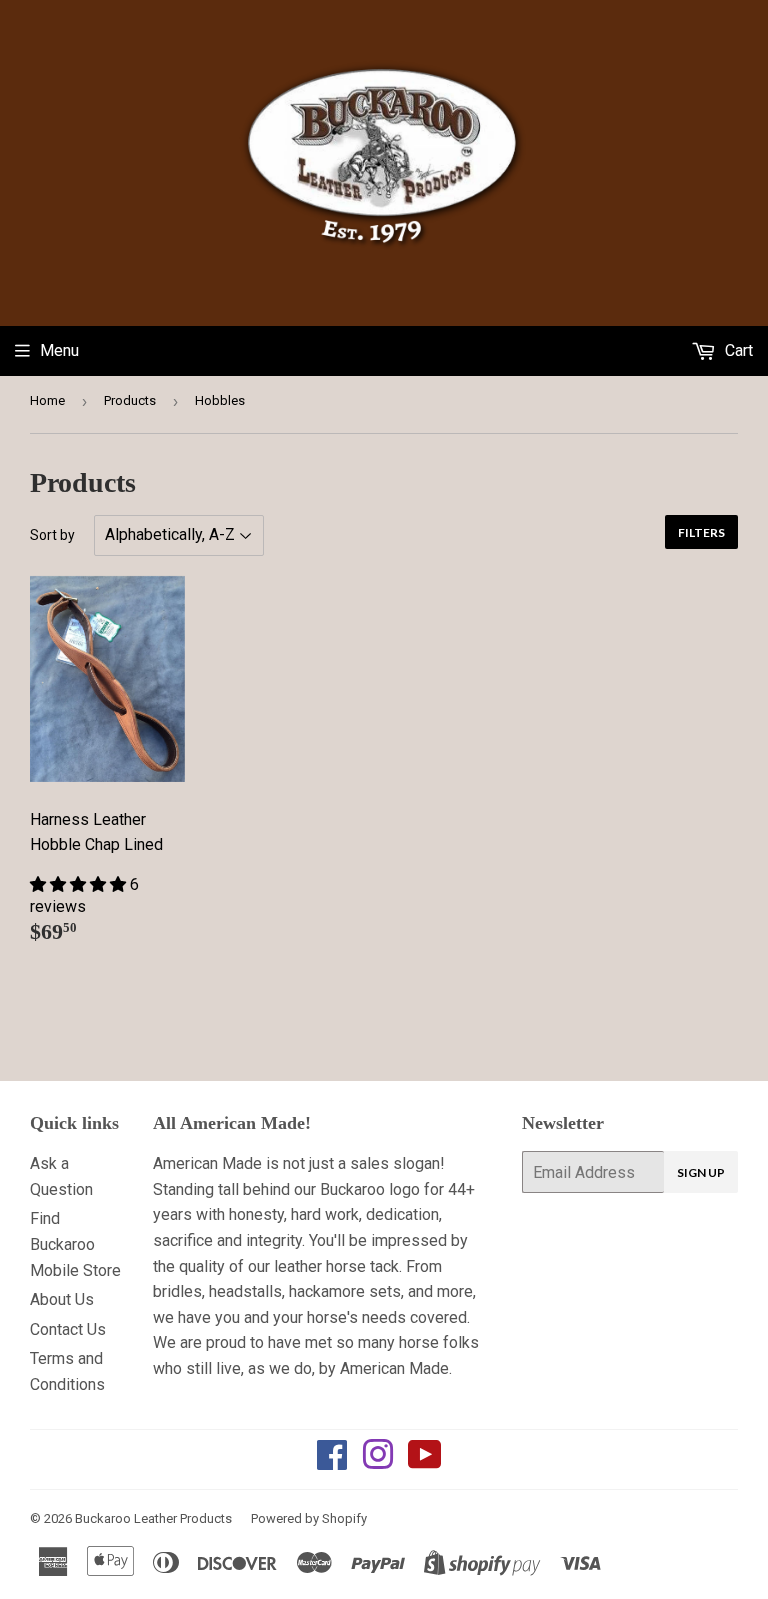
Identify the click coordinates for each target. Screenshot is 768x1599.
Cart (737, 350)
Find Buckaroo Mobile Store (75, 1244)
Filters (701, 532)
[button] (80, 884)
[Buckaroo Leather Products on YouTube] (425, 1461)
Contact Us (68, 1329)
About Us (62, 1299)
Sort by (52, 535)
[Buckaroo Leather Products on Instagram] (378, 1461)
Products (130, 400)
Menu (59, 350)
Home (47, 400)
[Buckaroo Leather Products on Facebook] (332, 1461)
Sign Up (701, 1172)
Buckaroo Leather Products (153, 1518)
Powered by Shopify (309, 1518)
